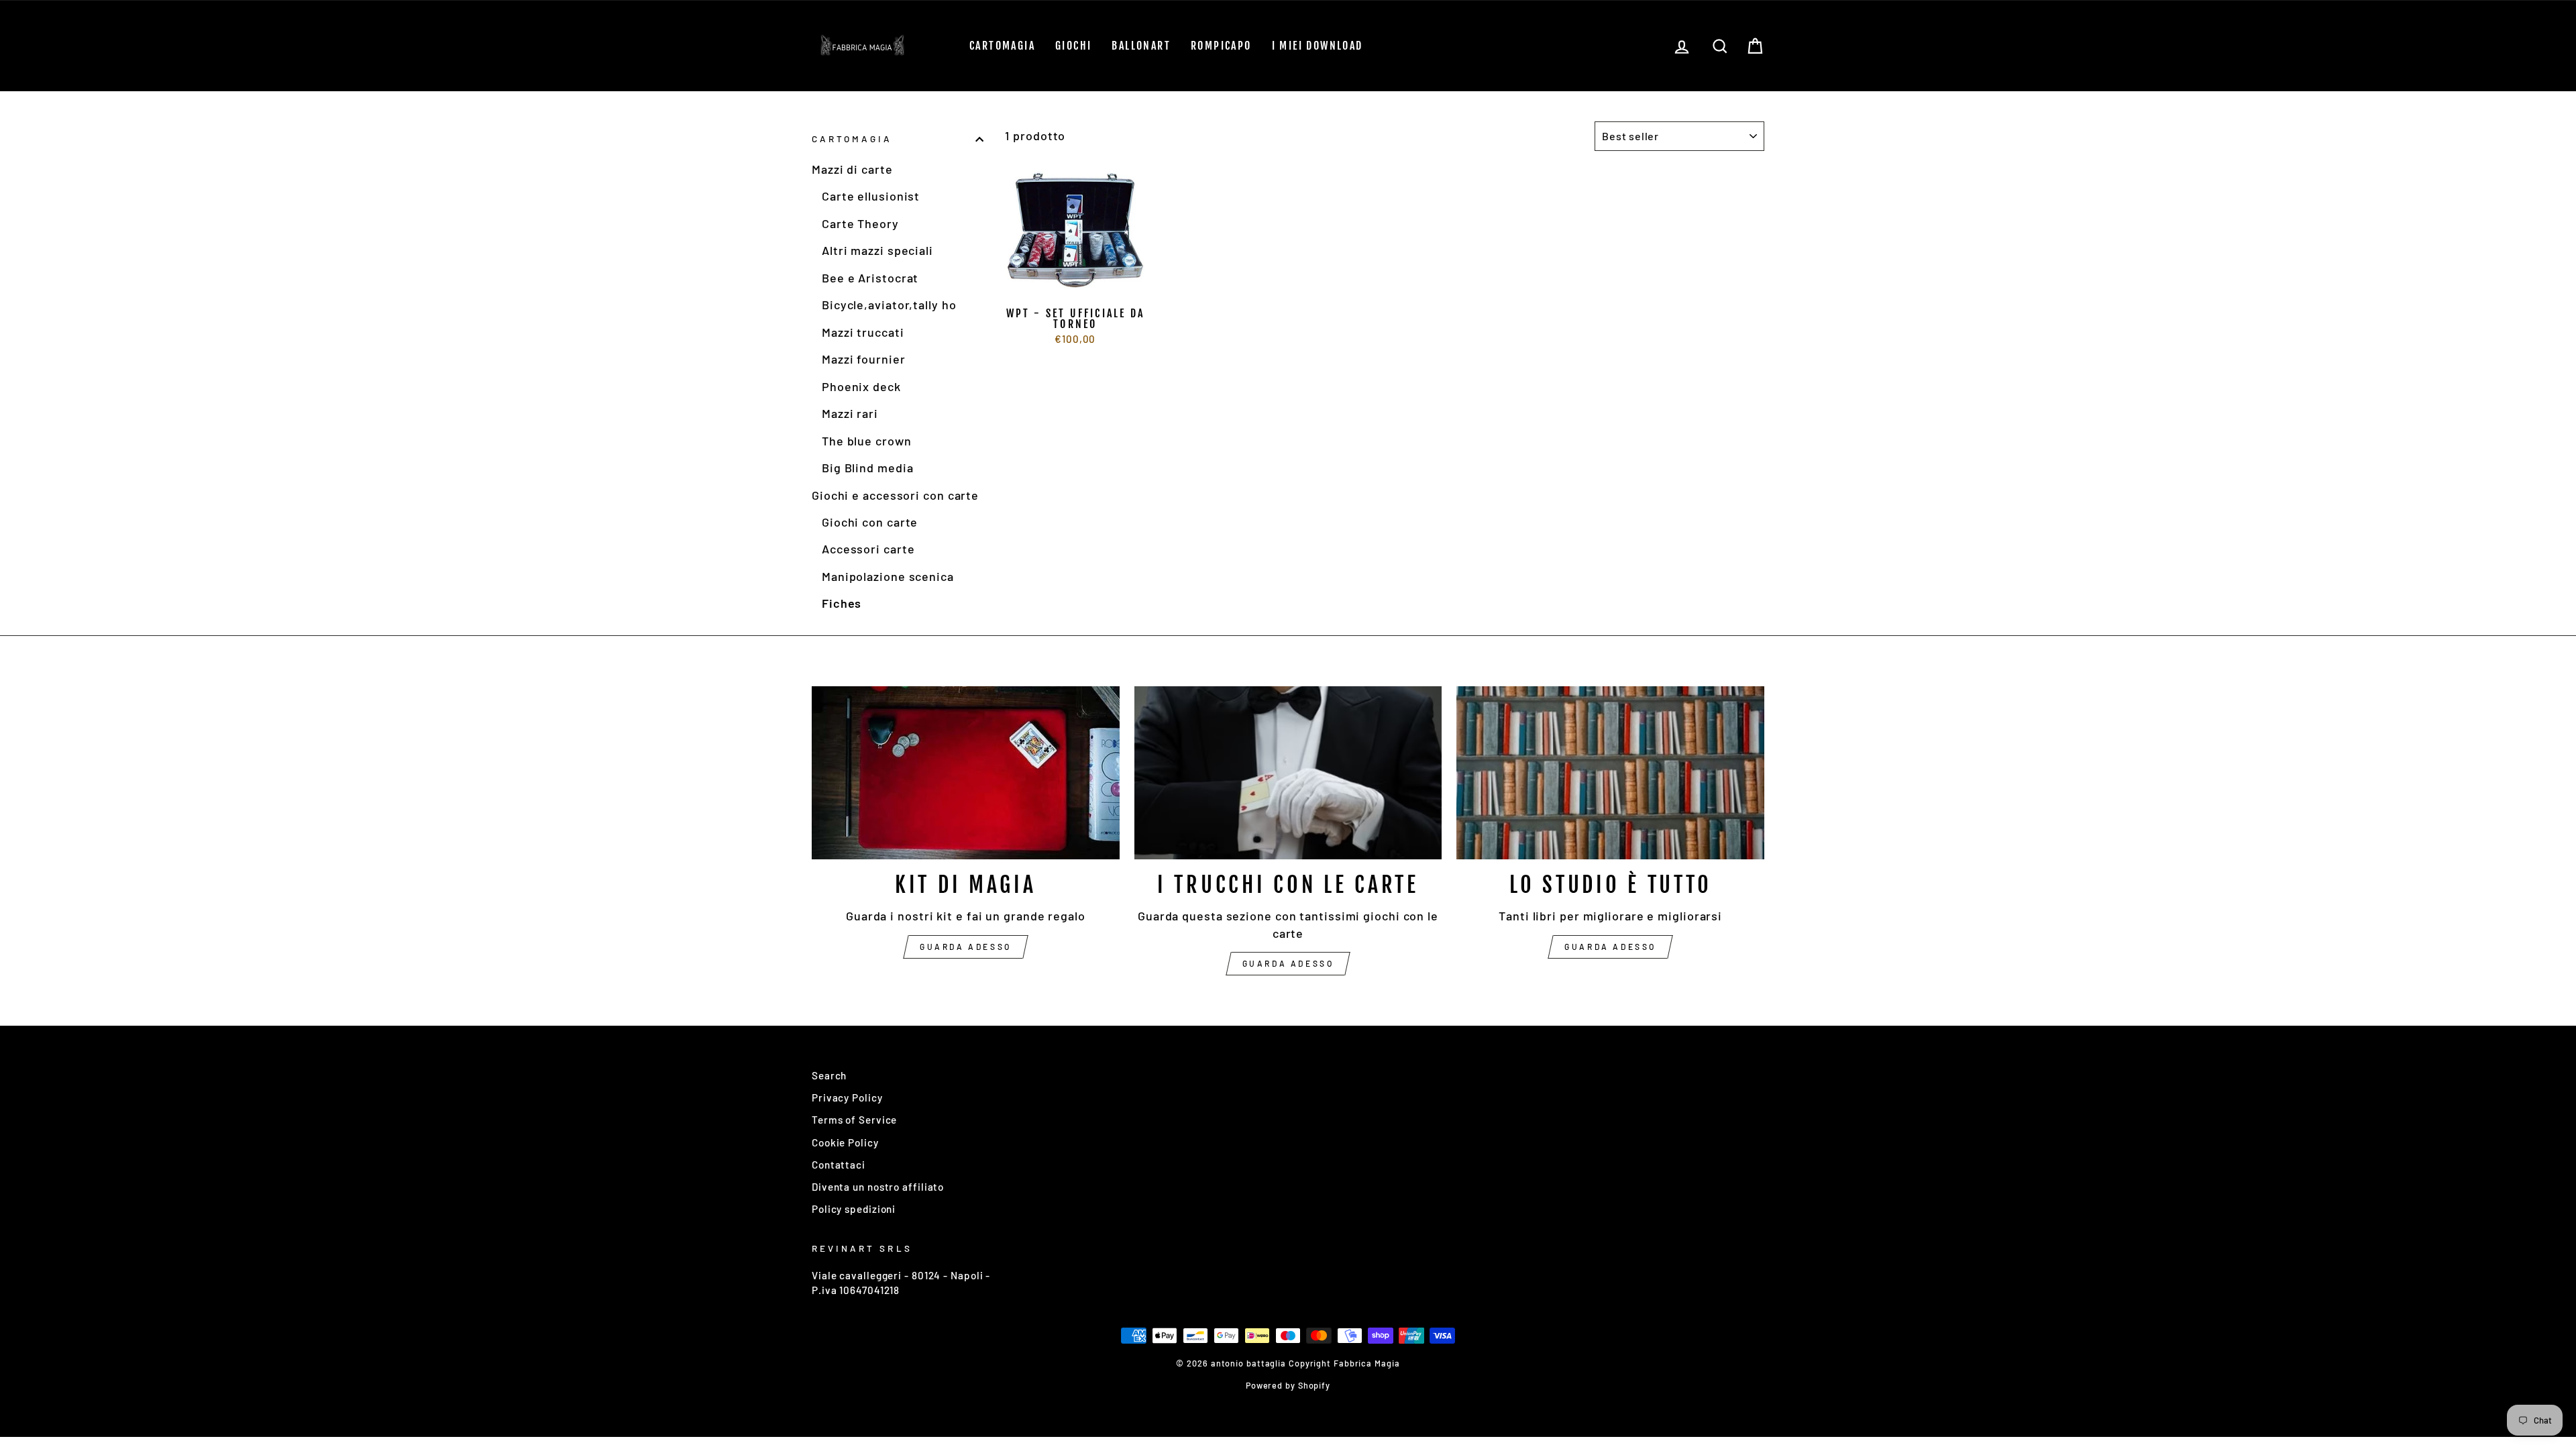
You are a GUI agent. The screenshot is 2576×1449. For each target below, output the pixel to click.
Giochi (1073, 46)
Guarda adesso (966, 947)
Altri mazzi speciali (877, 250)
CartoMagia (1002, 46)
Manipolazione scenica (888, 576)
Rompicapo (1221, 46)
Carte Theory (860, 223)
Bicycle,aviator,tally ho (889, 305)
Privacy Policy (847, 1097)
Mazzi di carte (852, 169)
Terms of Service (854, 1120)
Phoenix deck (861, 386)
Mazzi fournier (864, 359)
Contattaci (839, 1165)
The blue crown (867, 441)
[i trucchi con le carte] (1288, 773)
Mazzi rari (850, 413)
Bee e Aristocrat (870, 278)
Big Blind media (868, 468)
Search (829, 1075)
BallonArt (1141, 46)
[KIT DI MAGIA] (966, 773)
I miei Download (1318, 46)
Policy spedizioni (854, 1209)
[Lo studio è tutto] (1610, 773)
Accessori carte (868, 549)
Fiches (842, 603)
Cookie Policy (845, 1142)
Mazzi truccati (863, 332)
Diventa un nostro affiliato (878, 1187)
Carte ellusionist (871, 196)
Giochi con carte (870, 522)
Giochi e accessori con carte (895, 495)
